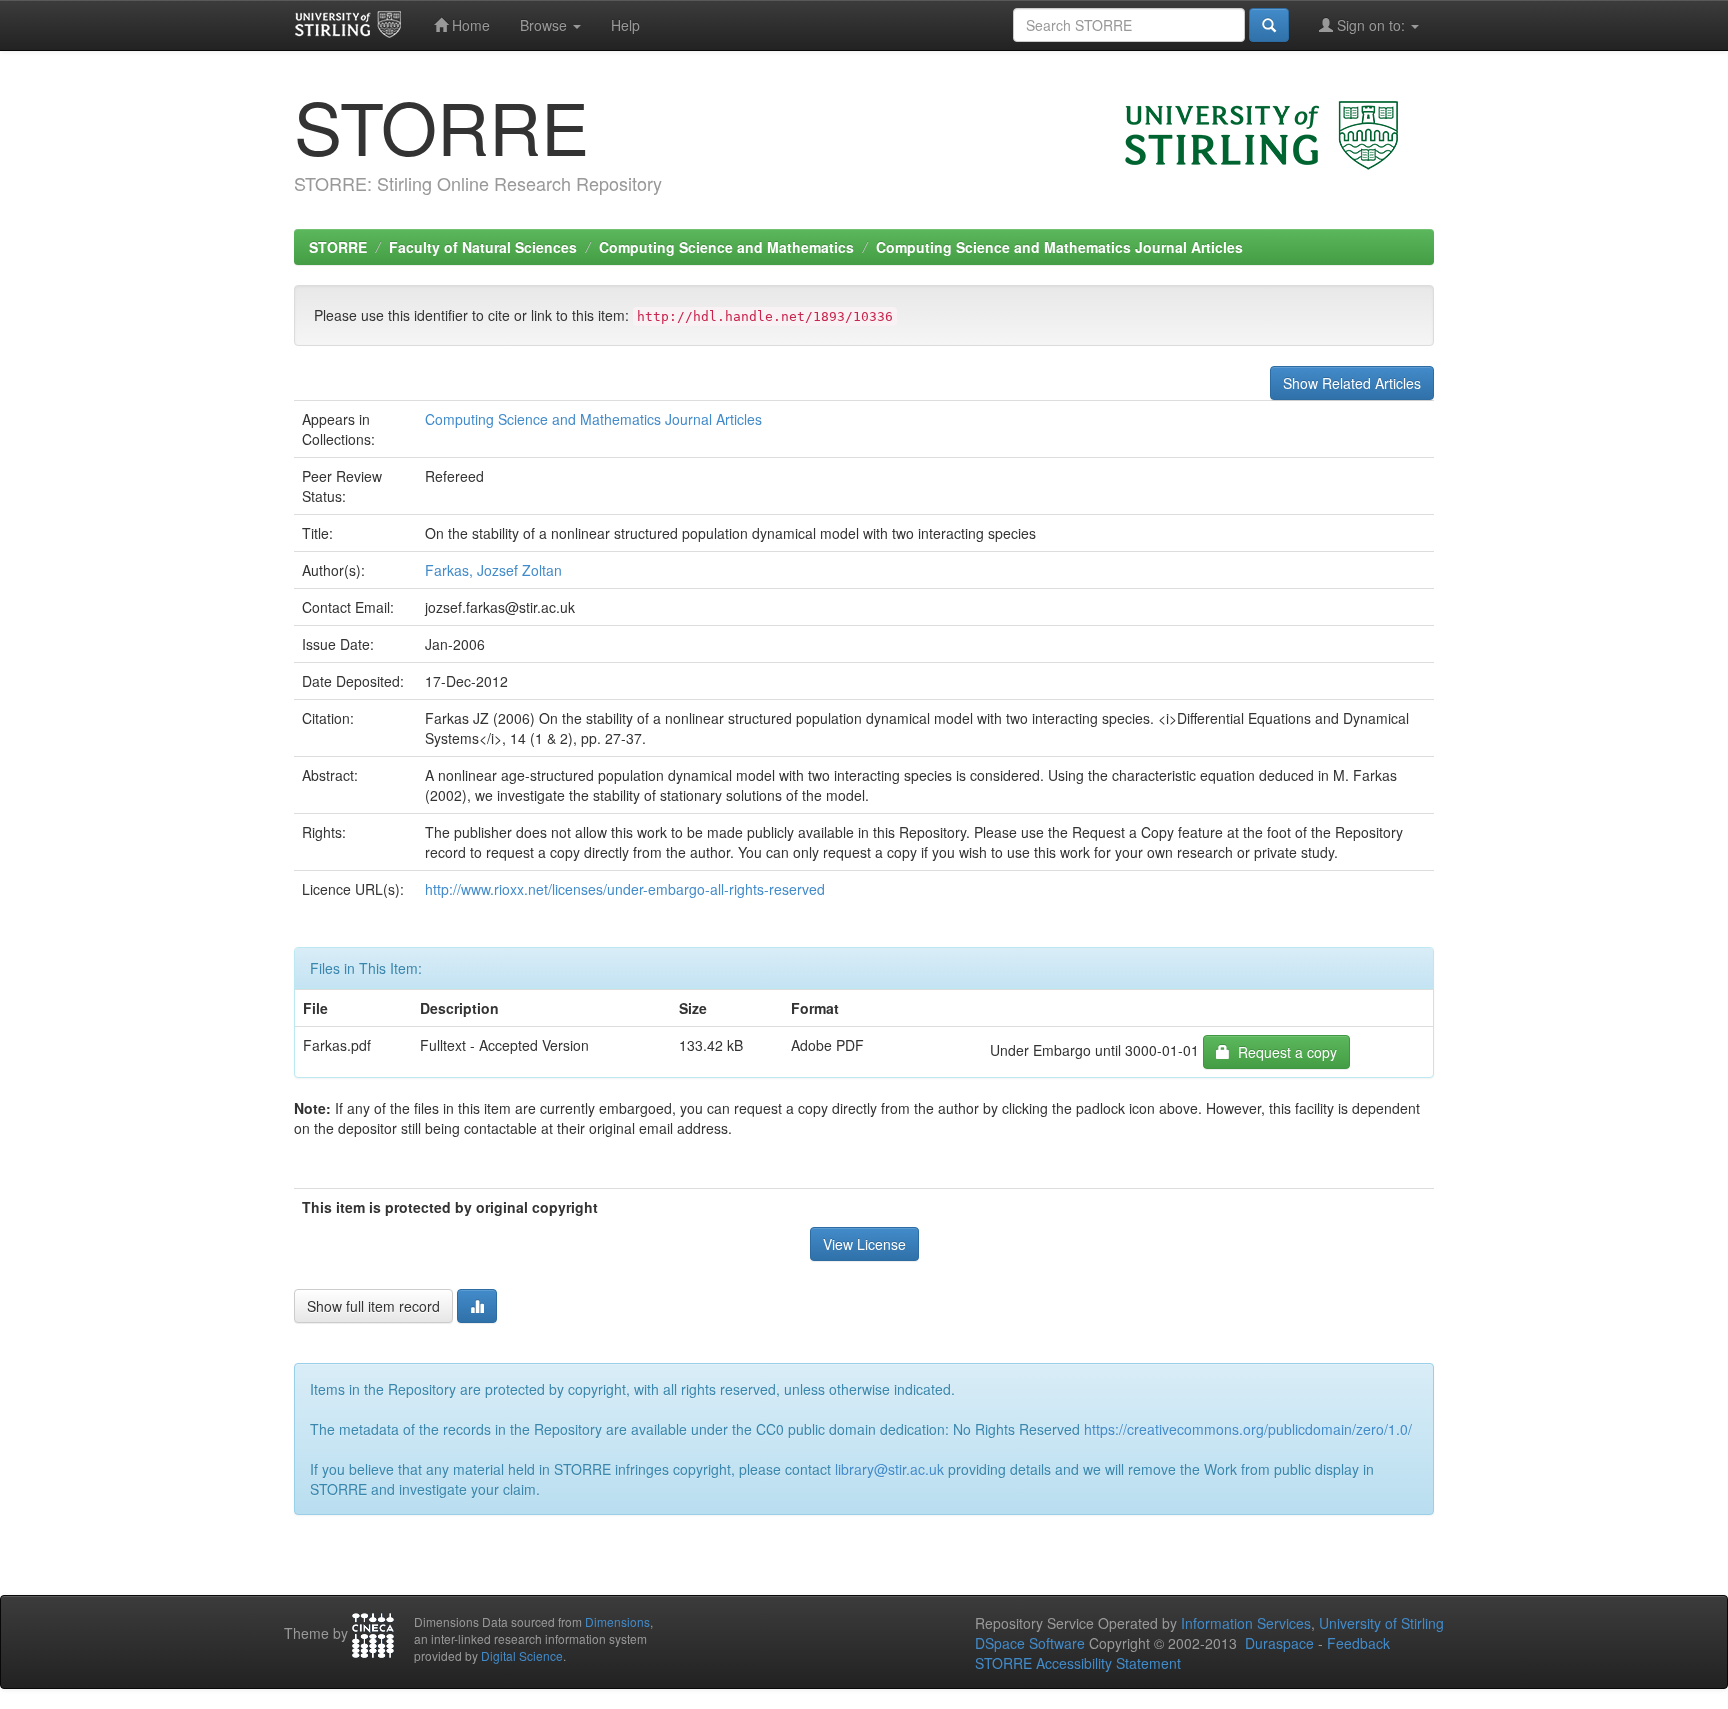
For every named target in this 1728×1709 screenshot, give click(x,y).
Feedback (1358, 1643)
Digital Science (522, 1655)
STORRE (338, 247)
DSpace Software (1030, 1643)
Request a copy (1283, 1052)
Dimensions (617, 1621)
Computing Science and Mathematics (726, 247)
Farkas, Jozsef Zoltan (493, 570)
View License (864, 1244)
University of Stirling (1381, 1623)
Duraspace (1279, 1643)
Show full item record (373, 1306)
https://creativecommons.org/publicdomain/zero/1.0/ (1248, 1429)
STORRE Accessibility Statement (1078, 1663)
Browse (545, 25)
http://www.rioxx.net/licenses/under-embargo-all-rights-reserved (625, 889)
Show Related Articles (1352, 383)
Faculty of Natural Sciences (483, 247)
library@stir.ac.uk (889, 1469)
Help (625, 25)
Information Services (1246, 1623)
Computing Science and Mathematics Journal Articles (1059, 247)
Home (469, 25)
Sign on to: (1371, 25)
